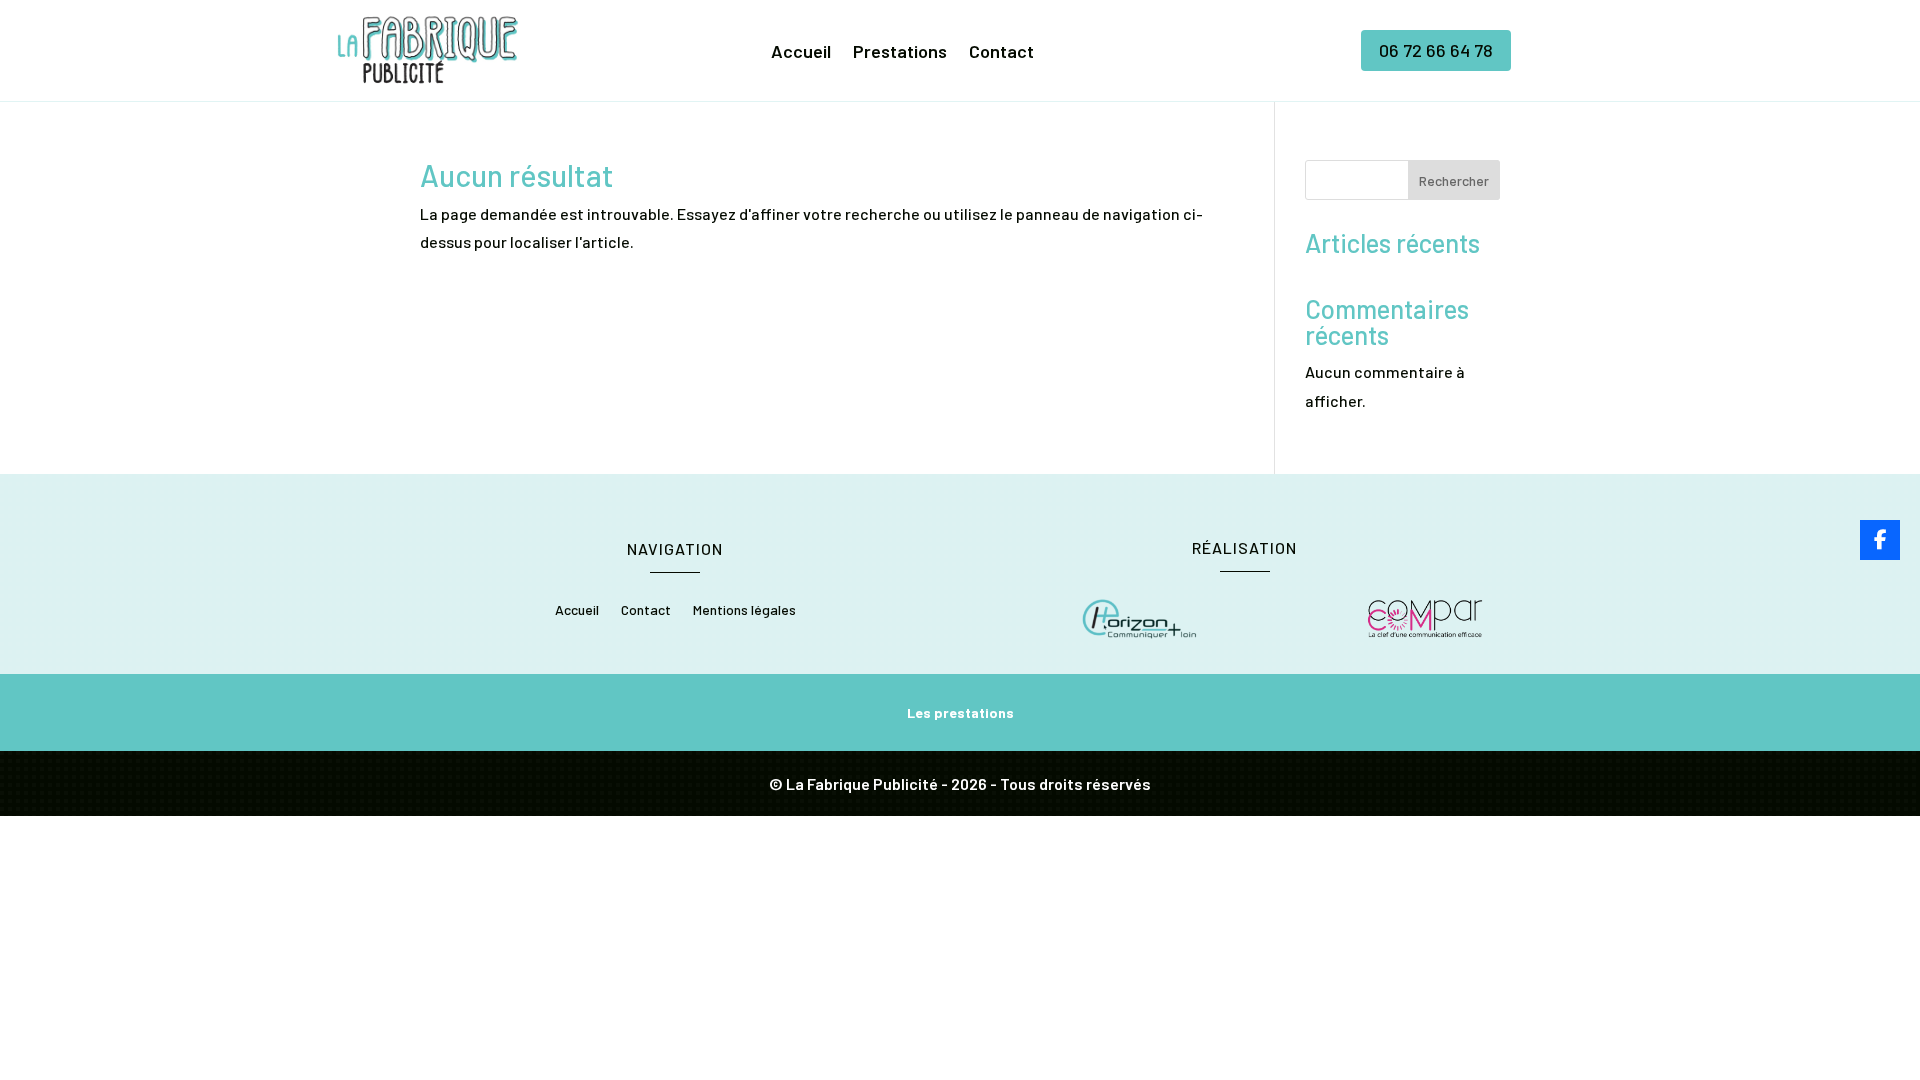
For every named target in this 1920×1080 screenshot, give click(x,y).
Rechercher (1454, 180)
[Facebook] (1880, 540)
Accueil (801, 53)
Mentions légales (744, 610)
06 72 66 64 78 (1436, 50)
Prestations (900, 53)
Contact (1001, 53)
